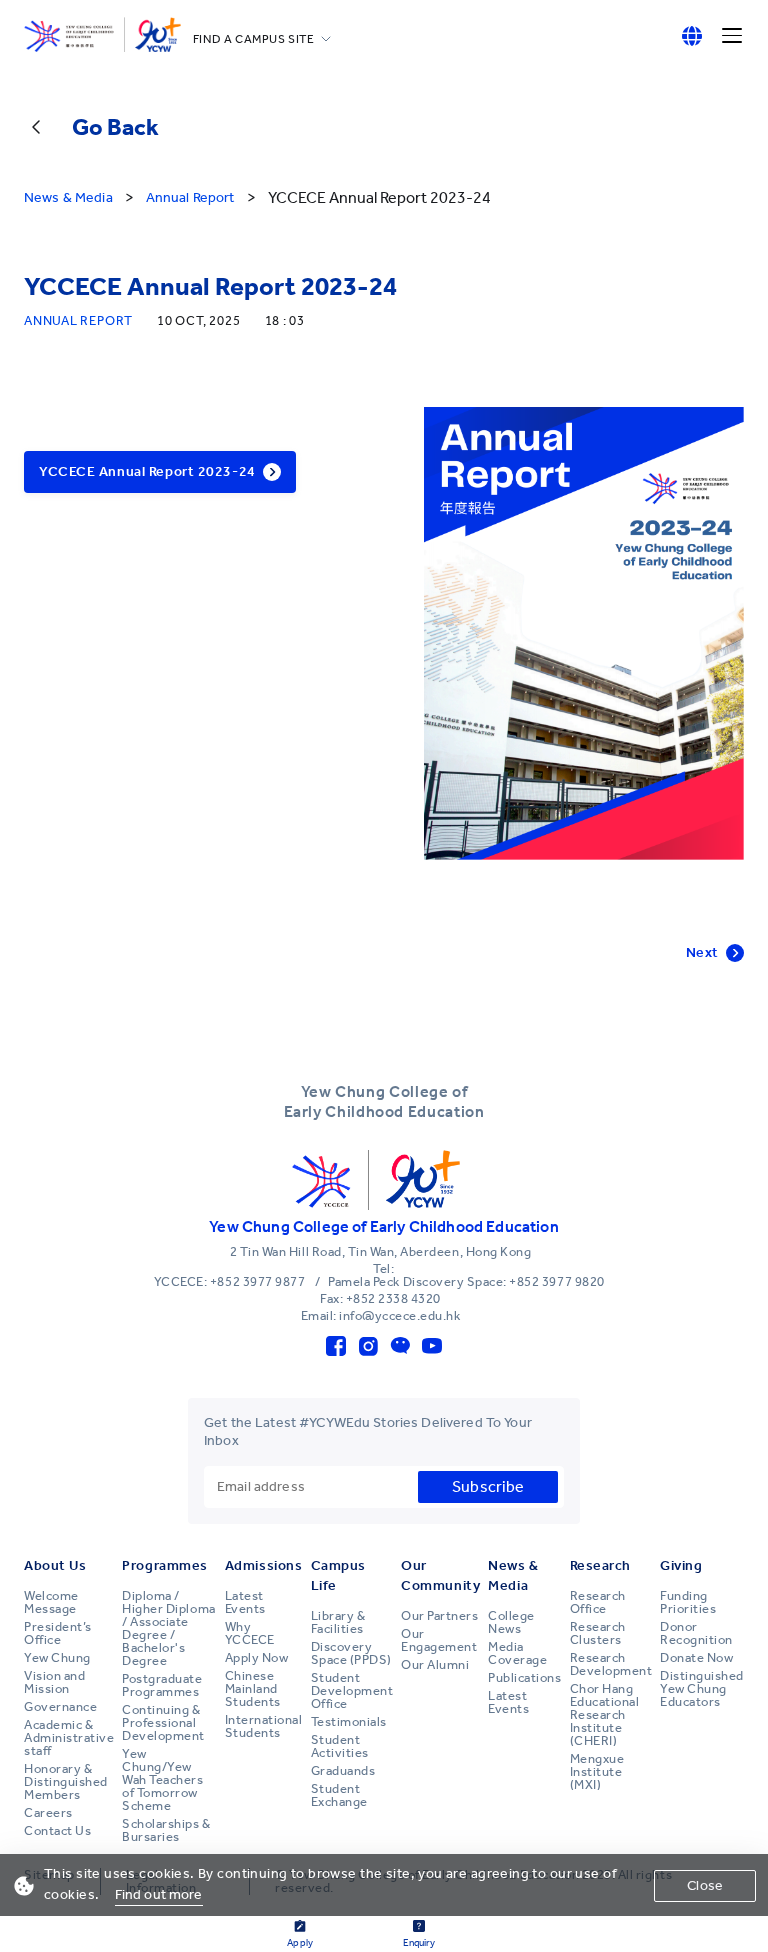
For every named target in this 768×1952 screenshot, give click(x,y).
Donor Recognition (696, 1633)
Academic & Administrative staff (69, 1738)
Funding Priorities (688, 1602)
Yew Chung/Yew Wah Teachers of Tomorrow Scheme (162, 1780)
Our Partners (439, 1616)
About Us (55, 1565)
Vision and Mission (54, 1682)
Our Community (440, 1575)
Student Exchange (339, 1795)
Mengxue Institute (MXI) (597, 1772)
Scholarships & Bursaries (166, 1830)
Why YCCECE (250, 1633)
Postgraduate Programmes (162, 1685)
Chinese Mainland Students (253, 1689)
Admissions (264, 1565)
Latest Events (245, 1602)
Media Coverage (517, 1653)
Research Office (598, 1602)
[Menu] (732, 36)
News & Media (513, 1575)
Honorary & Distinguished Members (66, 1782)
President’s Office (58, 1633)
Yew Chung (57, 1658)
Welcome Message (51, 1602)
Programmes (165, 1565)
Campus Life (338, 1575)
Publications (524, 1678)
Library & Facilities (338, 1622)
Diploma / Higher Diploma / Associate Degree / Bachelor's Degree (168, 1628)
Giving (681, 1565)
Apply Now (257, 1658)
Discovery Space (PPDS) (351, 1653)
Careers (48, 1813)
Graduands (343, 1771)
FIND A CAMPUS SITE (254, 39)
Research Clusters (598, 1633)
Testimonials (349, 1722)
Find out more (159, 1894)
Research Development (611, 1664)
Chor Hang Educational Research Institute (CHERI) (605, 1715)
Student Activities (340, 1746)
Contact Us (57, 1831)
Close (705, 1885)
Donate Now (696, 1658)
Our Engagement (439, 1640)
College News (511, 1622)
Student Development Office (352, 1691)
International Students (264, 1726)
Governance (60, 1707)
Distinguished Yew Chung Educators (702, 1689)
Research (600, 1565)
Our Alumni (435, 1665)
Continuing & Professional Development (163, 1723)
